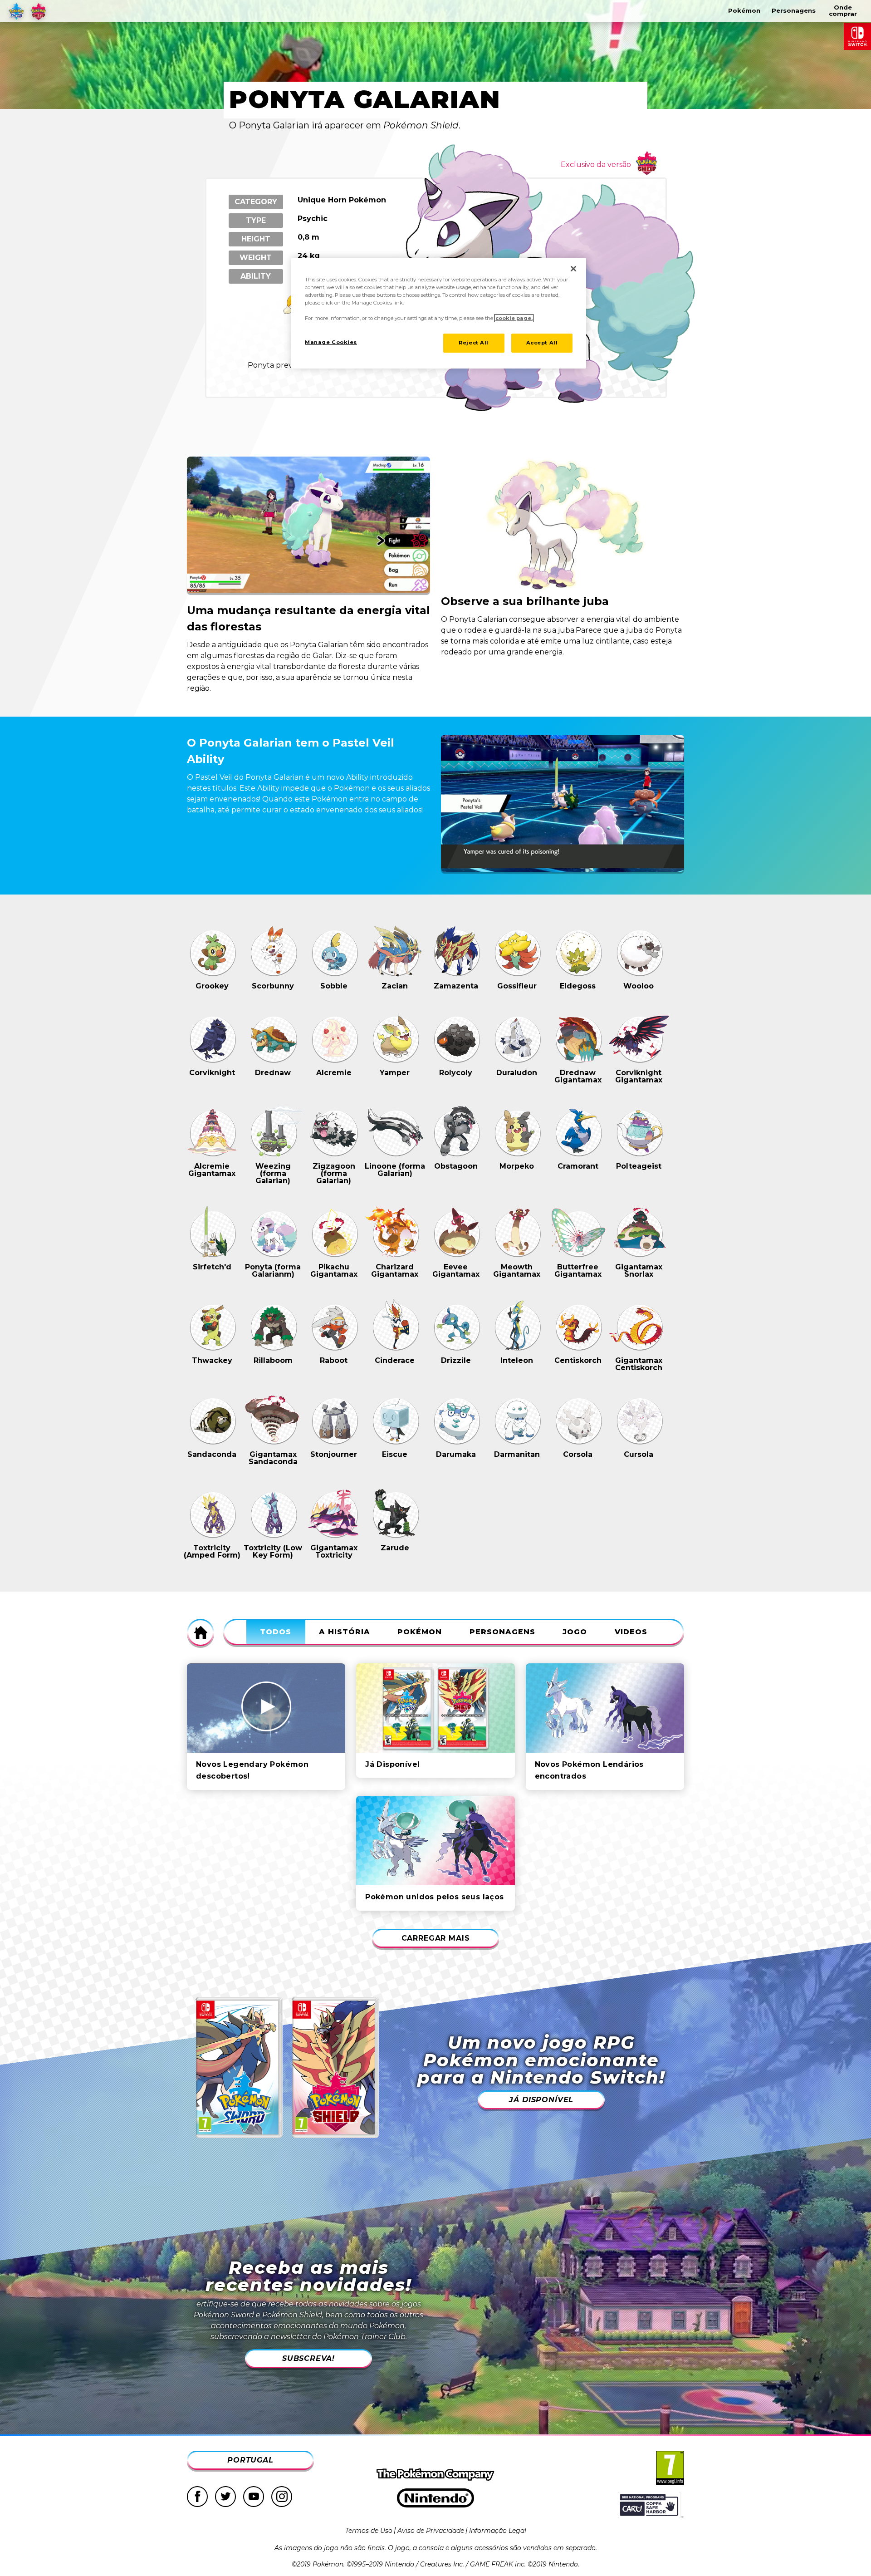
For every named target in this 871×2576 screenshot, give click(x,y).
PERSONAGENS (502, 1632)
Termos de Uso (369, 2531)
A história (345, 1632)
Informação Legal (498, 2531)
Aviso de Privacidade (431, 2531)
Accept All (542, 343)
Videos (631, 1632)
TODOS (276, 1632)
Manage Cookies (331, 342)
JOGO (575, 1632)
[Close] (573, 269)
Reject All (474, 343)
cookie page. (514, 318)
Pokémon (420, 1632)
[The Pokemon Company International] (435, 2475)
